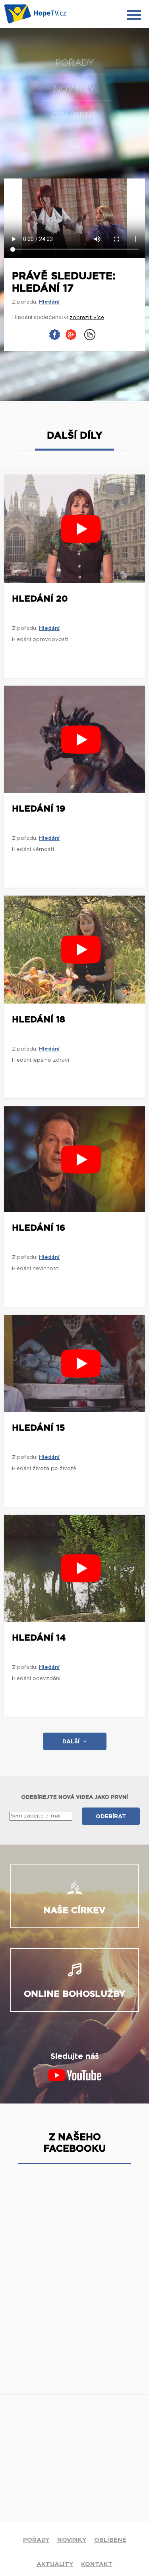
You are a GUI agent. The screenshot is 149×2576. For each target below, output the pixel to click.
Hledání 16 (39, 1228)
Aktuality (55, 2564)
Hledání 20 (40, 599)
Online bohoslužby (74, 1994)
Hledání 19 (39, 809)
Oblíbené (74, 116)
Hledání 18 (39, 1019)
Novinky (74, 89)
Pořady (75, 63)
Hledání (49, 302)
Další (71, 1742)
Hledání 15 (39, 1428)
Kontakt (97, 2564)
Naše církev (74, 1910)
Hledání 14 (39, 1638)
